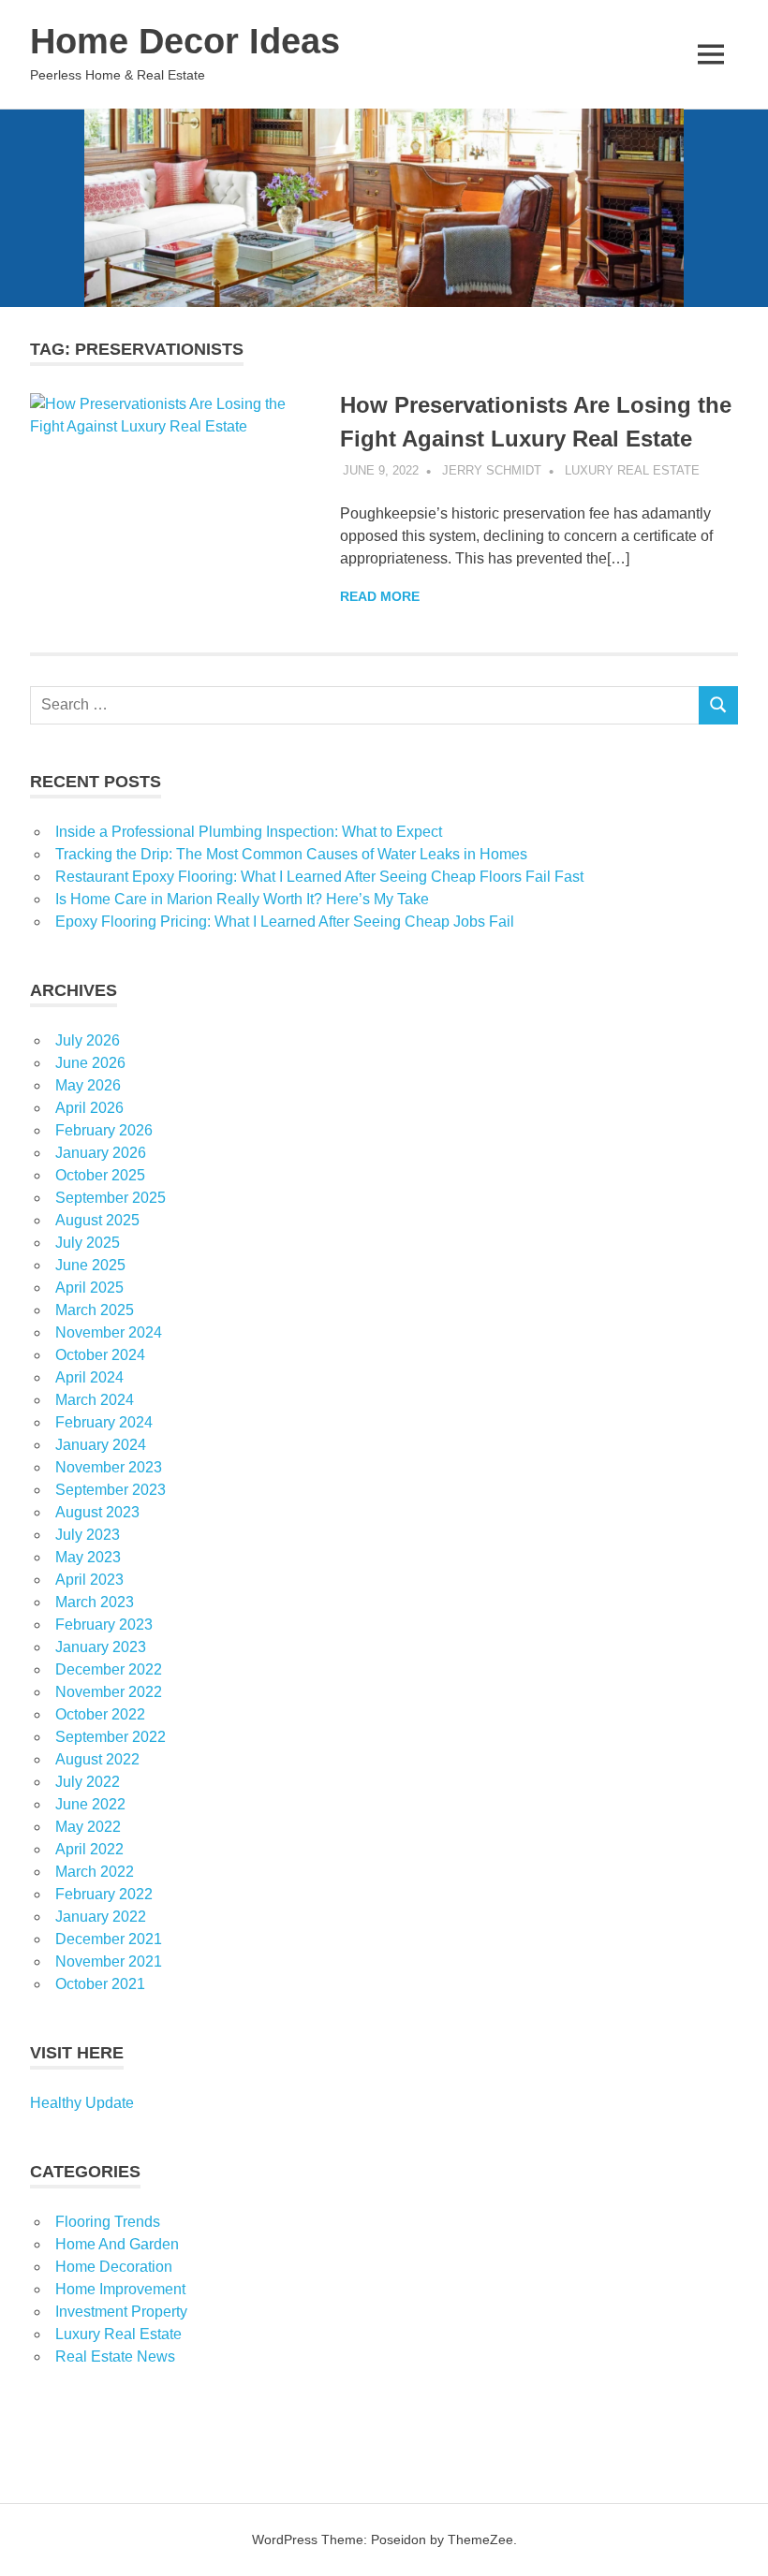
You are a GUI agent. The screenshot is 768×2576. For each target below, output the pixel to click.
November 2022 (109, 1692)
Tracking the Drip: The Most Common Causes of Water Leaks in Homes (291, 854)
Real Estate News (115, 2356)
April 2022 (89, 1849)
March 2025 (95, 1310)
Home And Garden (117, 2244)
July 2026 (88, 1040)
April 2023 (89, 1580)
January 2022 (101, 1917)
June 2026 (90, 1063)
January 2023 (101, 1647)
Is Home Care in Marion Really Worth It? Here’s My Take (242, 899)
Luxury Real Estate (632, 470)
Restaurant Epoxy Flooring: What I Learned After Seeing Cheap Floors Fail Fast (319, 877)
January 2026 (101, 1153)
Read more (380, 596)
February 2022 (104, 1894)
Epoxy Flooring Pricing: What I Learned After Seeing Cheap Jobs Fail (285, 922)
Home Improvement (120, 2289)
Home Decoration (114, 2267)
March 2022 (95, 1872)
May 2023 (88, 1557)
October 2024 (100, 1355)
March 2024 (95, 1400)
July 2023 (88, 1535)
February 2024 (104, 1422)
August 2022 (97, 1759)
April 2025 (89, 1288)
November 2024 (109, 1332)
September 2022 (111, 1737)
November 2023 (109, 1467)
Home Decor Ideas (185, 41)
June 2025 (90, 1265)
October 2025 (100, 1175)
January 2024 (101, 1445)
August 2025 (97, 1220)
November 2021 (109, 1961)
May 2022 (88, 1827)
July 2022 (88, 1782)
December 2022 (109, 1669)
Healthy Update (82, 2103)
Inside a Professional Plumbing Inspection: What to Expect (249, 832)
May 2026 (88, 1085)
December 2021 (109, 1939)
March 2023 (95, 1602)
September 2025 (111, 1198)
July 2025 (88, 1243)
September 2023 (111, 1490)
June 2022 (90, 1804)
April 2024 (89, 1377)
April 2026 (89, 1108)
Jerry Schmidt (492, 470)
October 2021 (100, 1984)
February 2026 (104, 1130)
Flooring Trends (108, 2222)
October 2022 (100, 1714)
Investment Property (121, 2312)
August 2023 (97, 1512)
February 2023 (104, 1625)
